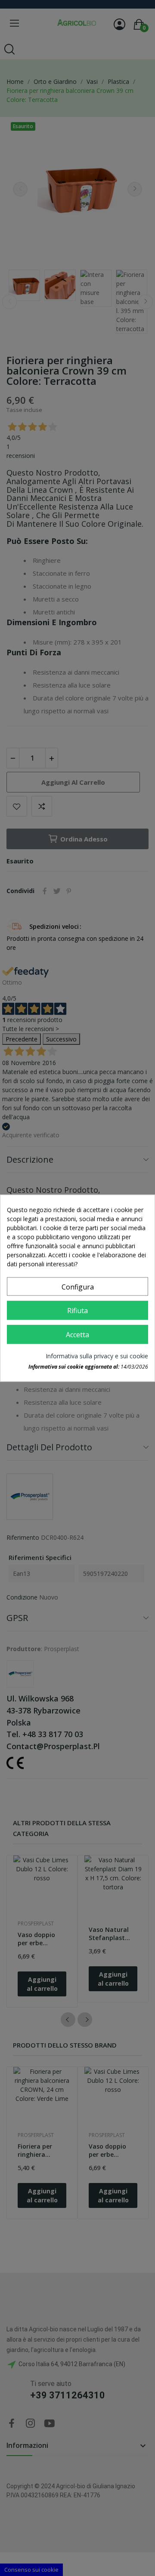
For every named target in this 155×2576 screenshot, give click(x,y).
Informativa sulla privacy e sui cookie (97, 1356)
